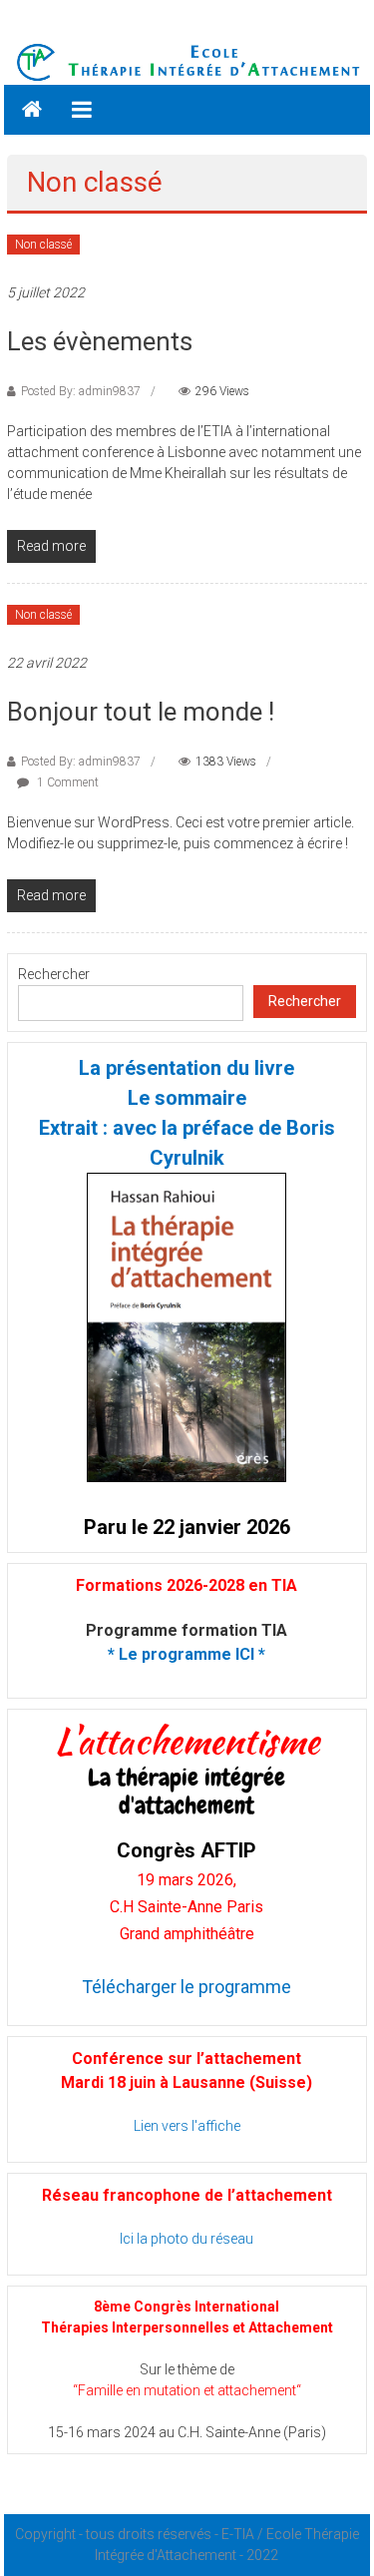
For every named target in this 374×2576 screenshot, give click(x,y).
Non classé (43, 245)
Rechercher (54, 974)
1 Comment (66, 782)
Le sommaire (187, 1098)
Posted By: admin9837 (81, 391)
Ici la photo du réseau (187, 2239)
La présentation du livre (187, 1068)
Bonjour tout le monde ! (141, 712)
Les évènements (100, 341)
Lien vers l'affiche (187, 2126)
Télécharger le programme (187, 1987)
